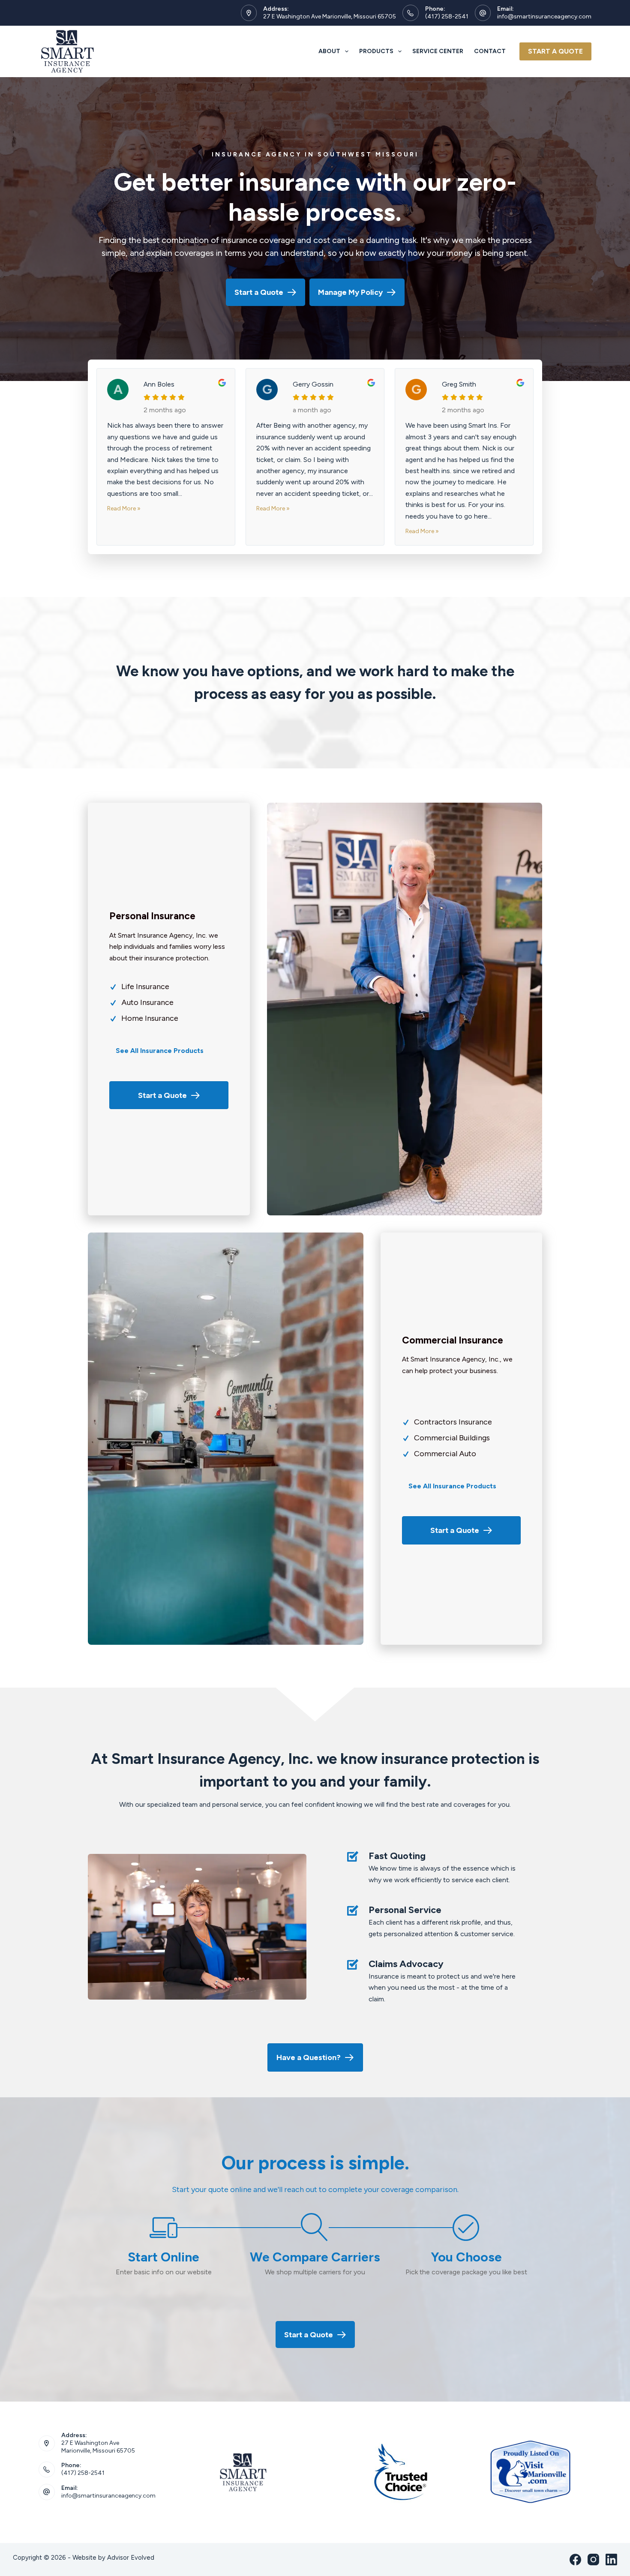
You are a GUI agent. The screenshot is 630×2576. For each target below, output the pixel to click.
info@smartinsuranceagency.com (544, 16)
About (329, 51)
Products (376, 51)
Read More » (124, 508)
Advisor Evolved (131, 2558)
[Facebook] (575, 2560)
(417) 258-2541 (447, 16)
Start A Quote (555, 51)
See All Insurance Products (160, 1051)
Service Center (438, 51)
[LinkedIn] (611, 2560)
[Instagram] (593, 2560)
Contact (490, 51)
